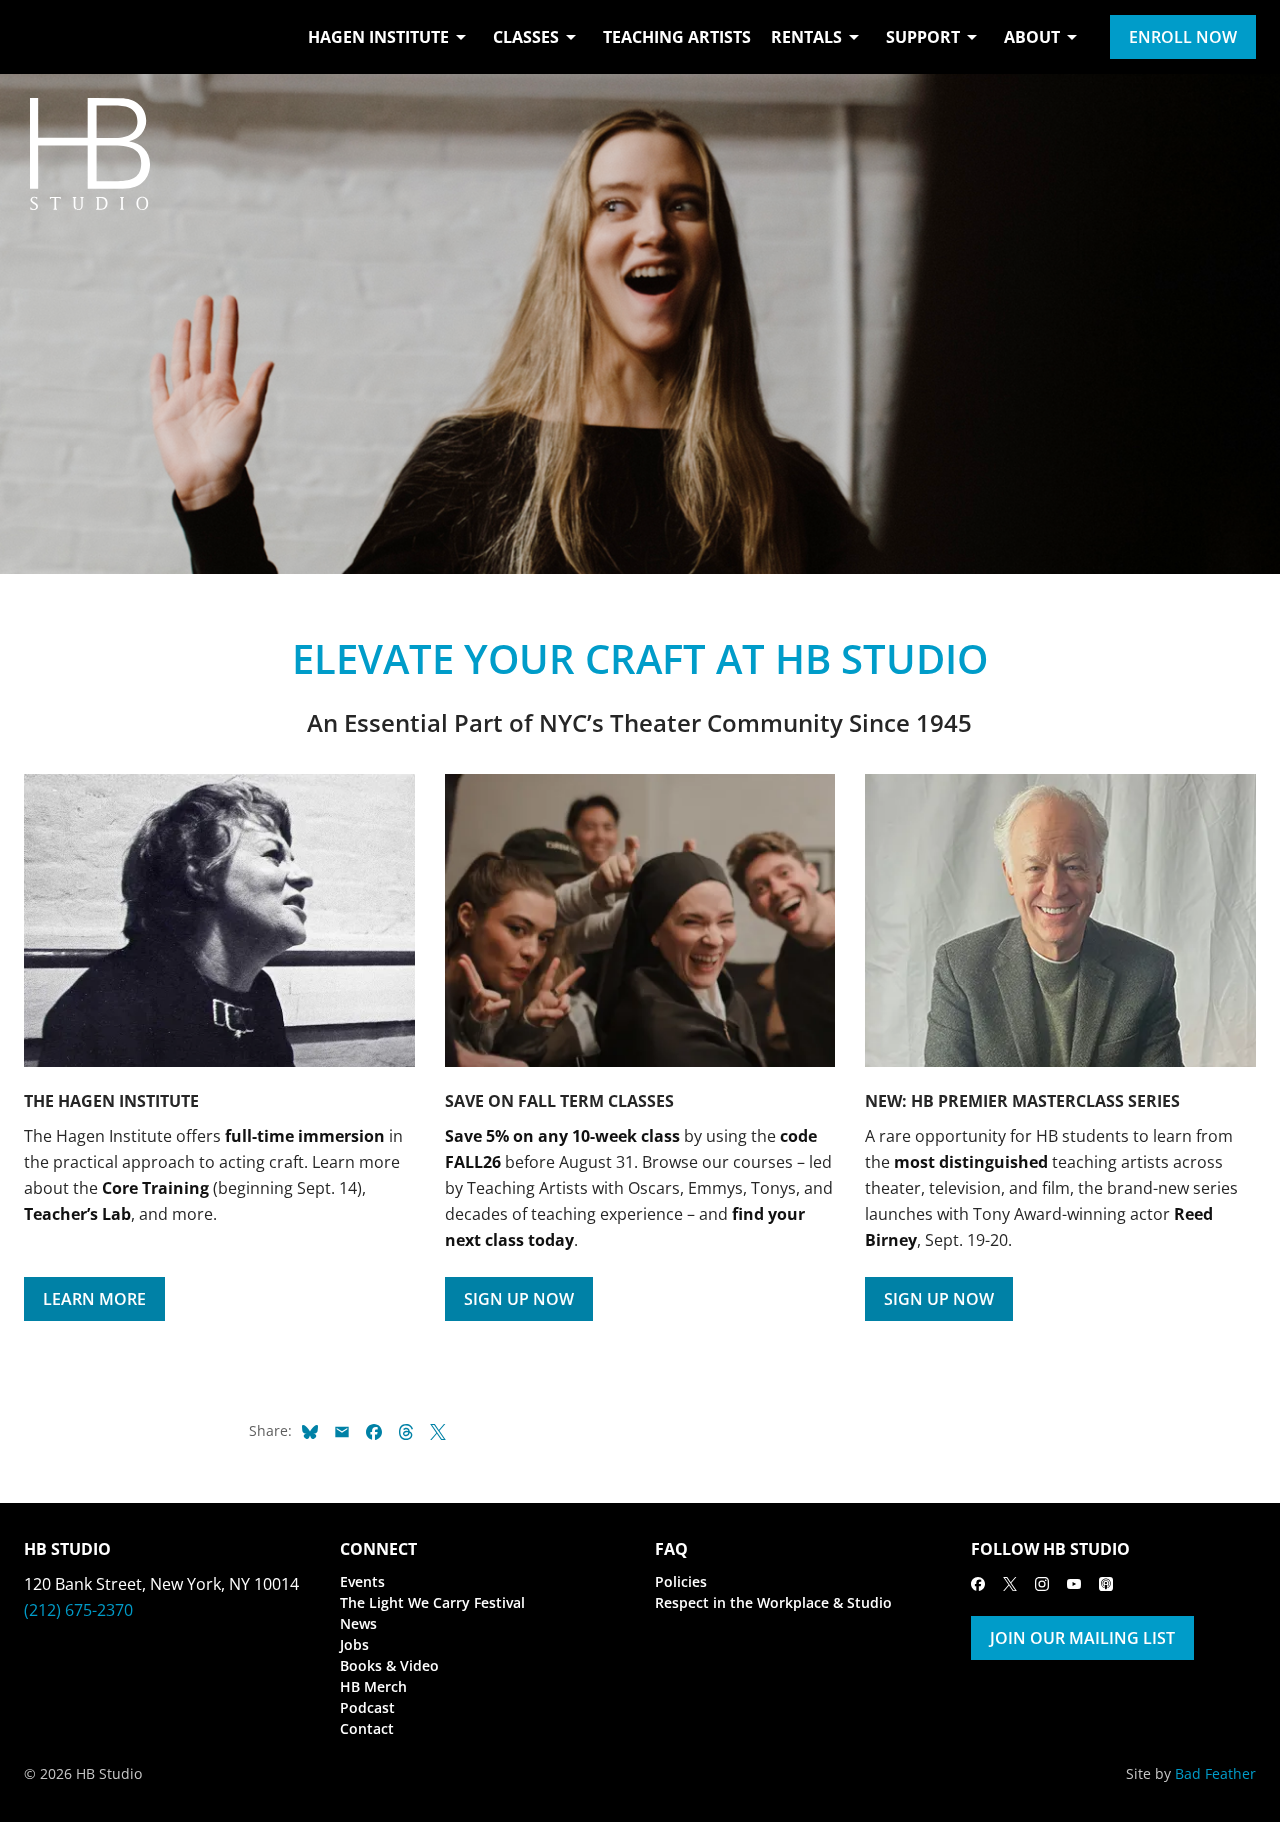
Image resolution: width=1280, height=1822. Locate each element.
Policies (681, 1581)
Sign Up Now (519, 1299)
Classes (526, 37)
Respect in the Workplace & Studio (773, 1602)
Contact (367, 1728)
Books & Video (389, 1665)
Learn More (94, 1299)
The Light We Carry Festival (432, 1602)
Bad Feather (1215, 1773)
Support (923, 37)
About (1032, 37)
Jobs (354, 1644)
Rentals (806, 37)
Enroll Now (1183, 37)
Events (362, 1581)
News (358, 1623)
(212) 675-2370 (78, 1610)
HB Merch (373, 1686)
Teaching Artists (677, 37)
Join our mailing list (1082, 1638)
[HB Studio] (44, 37)
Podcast (367, 1707)
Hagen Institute (378, 37)
